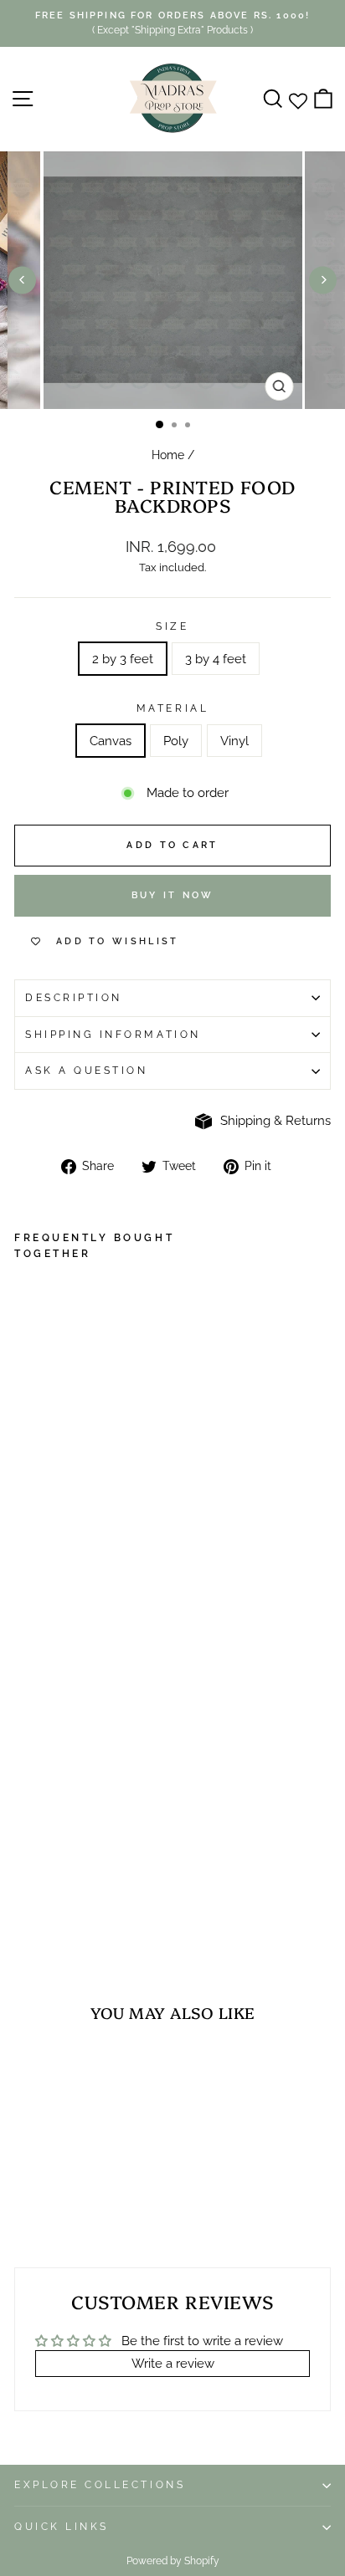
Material (172, 708)
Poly (176, 741)
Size (172, 626)
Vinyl (234, 741)
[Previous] (22, 280)
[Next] (323, 280)
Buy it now (173, 895)
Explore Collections (100, 2485)
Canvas (111, 741)
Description (74, 998)
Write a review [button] (173, 2363)
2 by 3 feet (123, 659)
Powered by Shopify (173, 2561)
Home (168, 455)
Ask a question (86, 1071)
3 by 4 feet (216, 659)
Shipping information (113, 1035)
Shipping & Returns (275, 1120)
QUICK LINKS (62, 2527)
